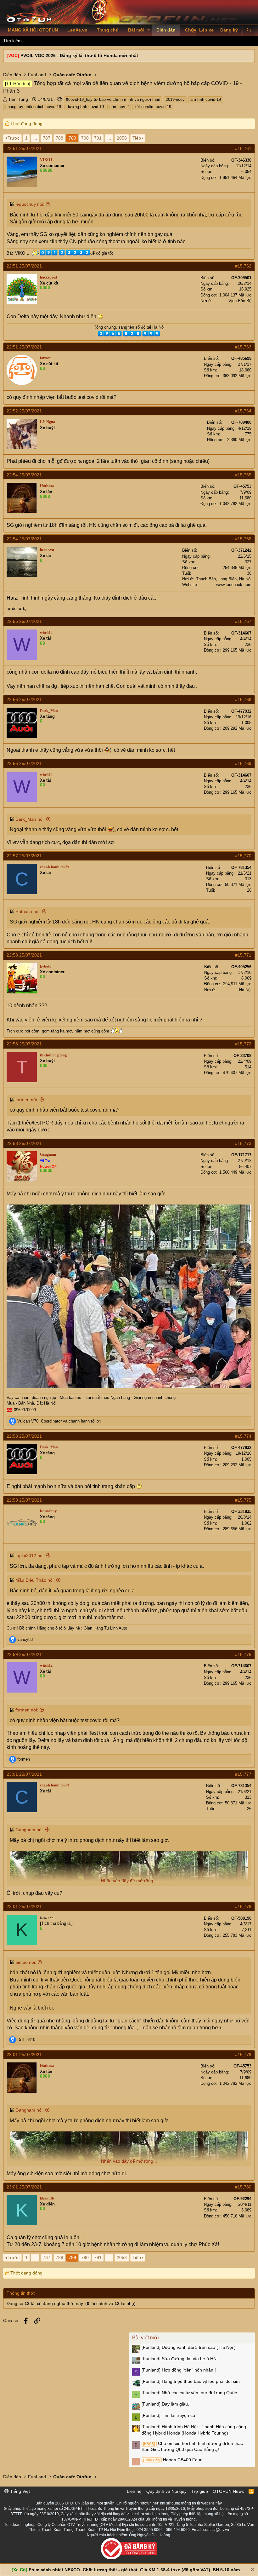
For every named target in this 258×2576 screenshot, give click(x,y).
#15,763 (243, 347)
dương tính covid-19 (85, 107)
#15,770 (243, 856)
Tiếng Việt (19, 2491)
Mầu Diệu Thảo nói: (35, 1580)
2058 (122, 138)
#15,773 (243, 1143)
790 (85, 138)
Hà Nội (245, 990)
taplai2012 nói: (30, 1555)
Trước (14, 138)
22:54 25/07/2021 (24, 475)
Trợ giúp (200, 2491)
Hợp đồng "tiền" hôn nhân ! (179, 2370)
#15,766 (243, 539)
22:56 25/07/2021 (24, 699)
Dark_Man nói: (30, 819)
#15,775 (243, 1500)
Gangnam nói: (30, 1830)
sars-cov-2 (119, 107)
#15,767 (243, 621)
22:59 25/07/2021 (24, 1500)
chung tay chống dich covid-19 (33, 107)
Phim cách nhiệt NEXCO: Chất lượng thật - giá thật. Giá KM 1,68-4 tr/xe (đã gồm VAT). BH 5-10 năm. (135, 2570)
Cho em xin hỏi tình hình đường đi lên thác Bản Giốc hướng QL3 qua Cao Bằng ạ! (192, 2447)
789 (72, 138)
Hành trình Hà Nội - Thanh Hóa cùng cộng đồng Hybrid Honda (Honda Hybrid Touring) (194, 2430)
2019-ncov (175, 99)
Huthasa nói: (28, 911)
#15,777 (243, 1774)
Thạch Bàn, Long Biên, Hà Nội (224, 579)
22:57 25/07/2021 (24, 856)
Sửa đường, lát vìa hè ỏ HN (179, 2359)
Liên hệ (134, 2491)
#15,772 (243, 1044)
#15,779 (243, 2055)
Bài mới (136, 30)
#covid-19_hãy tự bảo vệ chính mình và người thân (113, 99)
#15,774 (243, 1436)
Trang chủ (108, 30)
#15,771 (243, 955)
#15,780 (243, 2187)
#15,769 (243, 763)
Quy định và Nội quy (166, 2491)
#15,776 (243, 1654)
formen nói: (27, 1100)
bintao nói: (26, 1962)
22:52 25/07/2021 (24, 411)
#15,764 (243, 411)
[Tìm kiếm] (249, 30)
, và (59, 1421)
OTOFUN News (228, 2491)
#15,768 (243, 699)
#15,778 (243, 1906)
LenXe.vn (77, 30)
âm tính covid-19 (206, 99)
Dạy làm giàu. (165, 2404)
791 (98, 138)
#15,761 (243, 148)
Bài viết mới (146, 2338)
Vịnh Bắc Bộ (240, 301)
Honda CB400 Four (172, 2460)
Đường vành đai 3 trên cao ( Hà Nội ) (189, 2347)
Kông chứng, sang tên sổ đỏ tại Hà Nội (129, 327)
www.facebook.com (234, 585)
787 (47, 138)
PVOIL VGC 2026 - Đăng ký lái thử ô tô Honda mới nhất (79, 55)
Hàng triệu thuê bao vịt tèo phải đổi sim (191, 2381)
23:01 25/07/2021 (24, 1774)
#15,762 (243, 266)
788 (59, 138)
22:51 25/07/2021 (24, 148)
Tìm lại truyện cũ (168, 2415)
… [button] (35, 138)
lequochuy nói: (30, 204)
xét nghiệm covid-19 (153, 107)
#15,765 (243, 475)
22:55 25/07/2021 (24, 621)
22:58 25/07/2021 (24, 955)
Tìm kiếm (12, 41)
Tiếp (137, 138)
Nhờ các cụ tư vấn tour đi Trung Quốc (189, 2393)
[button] (149, 30)
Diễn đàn (166, 30)
